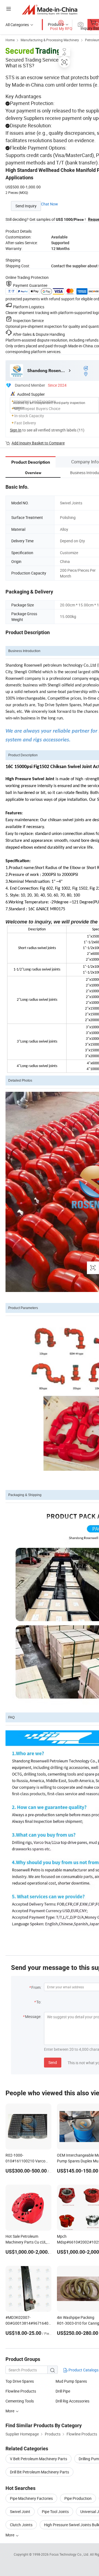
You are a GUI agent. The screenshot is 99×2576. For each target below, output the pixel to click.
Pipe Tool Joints (55, 2512)
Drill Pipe (63, 2391)
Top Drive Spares (20, 2381)
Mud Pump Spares (71, 2381)
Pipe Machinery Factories (31, 2498)
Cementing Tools (20, 2401)
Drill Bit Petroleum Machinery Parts (39, 2472)
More (10, 2535)
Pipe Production (78, 2498)
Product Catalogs (83, 2370)
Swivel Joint (20, 2512)
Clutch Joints (21, 2525)
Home (10, 40)
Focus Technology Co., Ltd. (70, 2554)
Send (53, 2062)
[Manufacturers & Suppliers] (50, 9)
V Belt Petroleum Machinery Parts (38, 2459)
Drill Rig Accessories (72, 2401)
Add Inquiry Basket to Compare (38, 443)
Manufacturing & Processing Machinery (50, 40)
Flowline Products (21, 2391)
